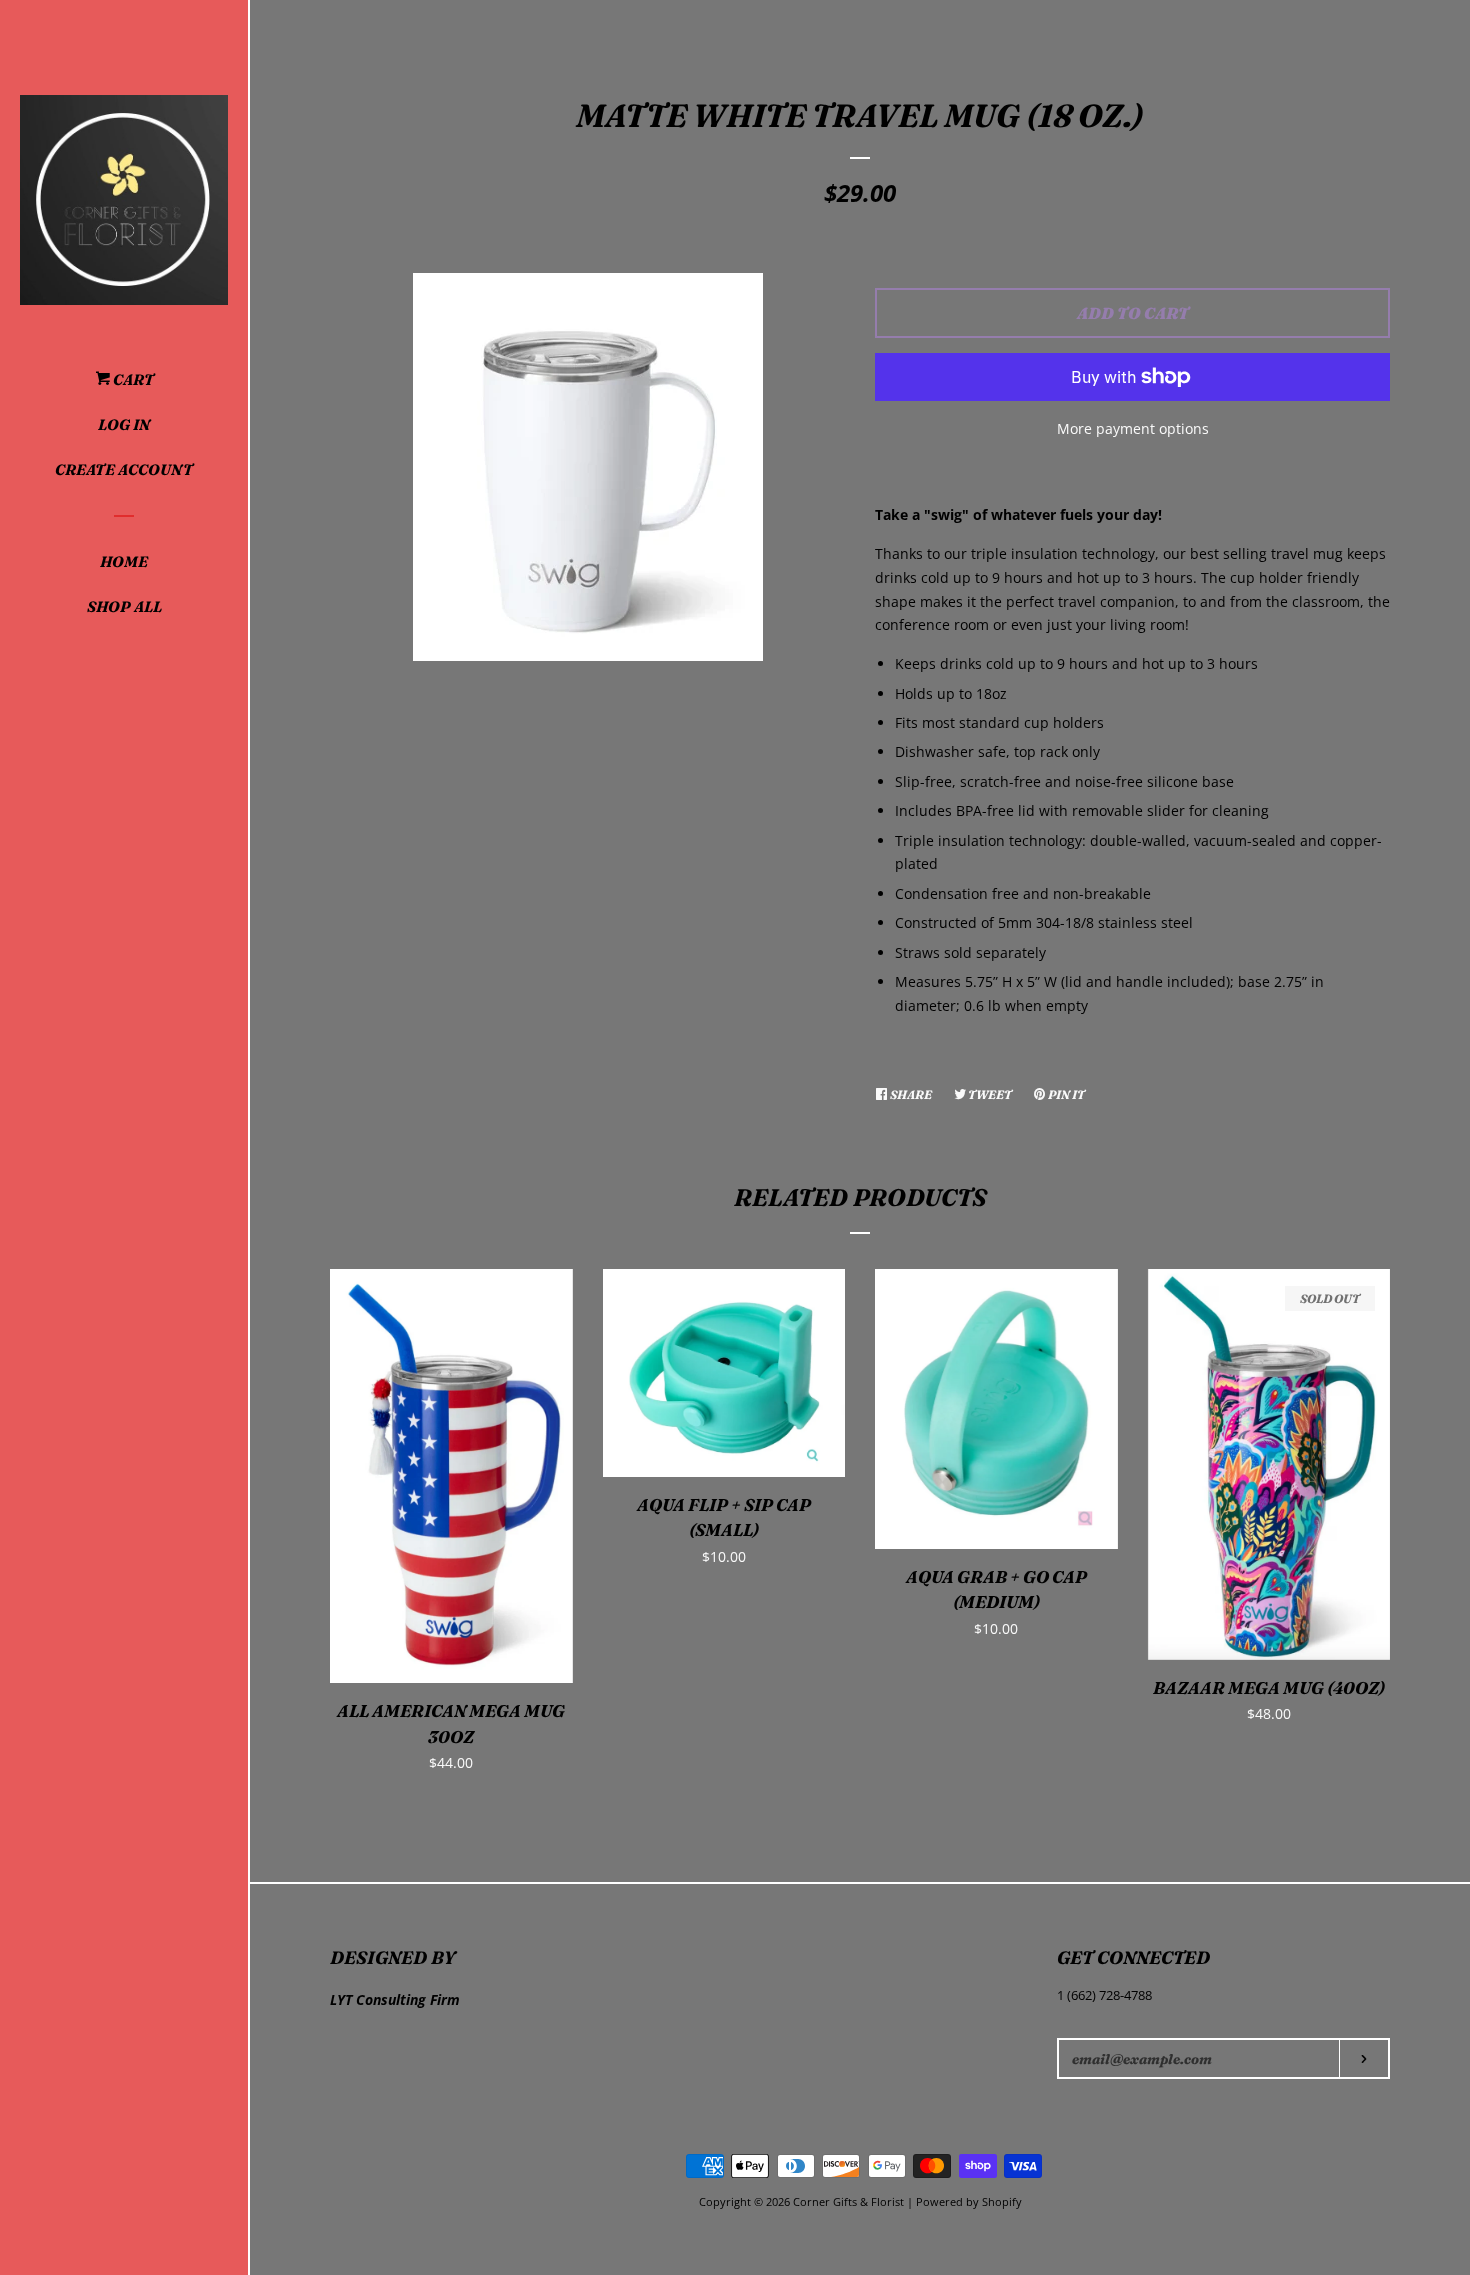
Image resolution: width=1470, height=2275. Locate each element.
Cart (132, 379)
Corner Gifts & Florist (850, 2201)
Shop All (124, 606)
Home (124, 561)
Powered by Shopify (969, 2201)
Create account (124, 469)
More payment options (1133, 428)
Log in (124, 424)
